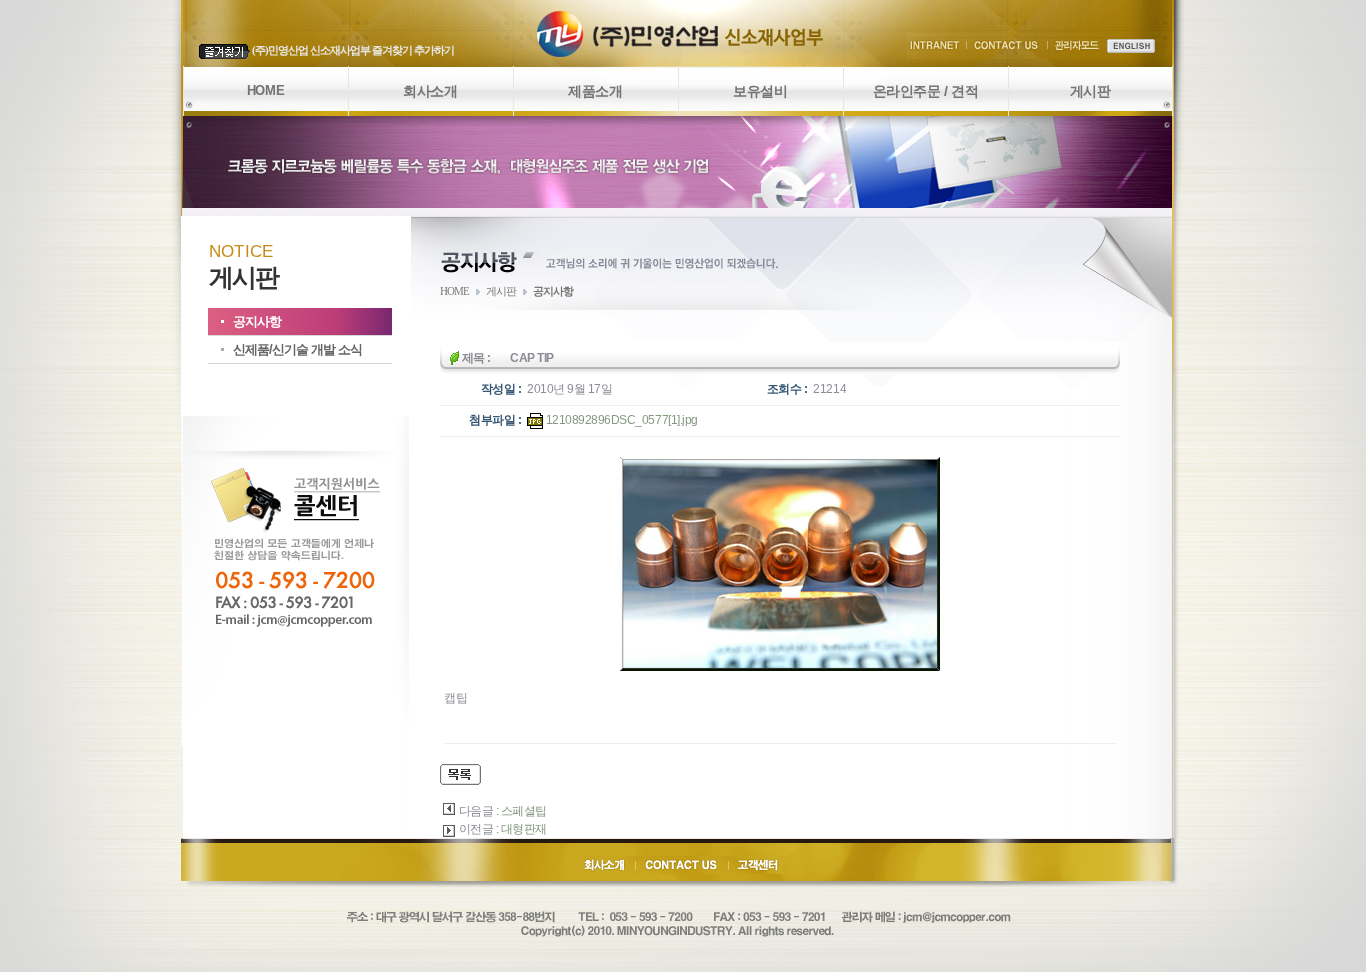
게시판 (1090, 91)
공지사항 (257, 321)
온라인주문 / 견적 (925, 91)
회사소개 (430, 91)
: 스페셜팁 (521, 811)
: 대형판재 (521, 829)
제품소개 (595, 91)
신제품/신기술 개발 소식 (297, 349)
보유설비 (760, 91)
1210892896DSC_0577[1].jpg (620, 420)
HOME (265, 90)
